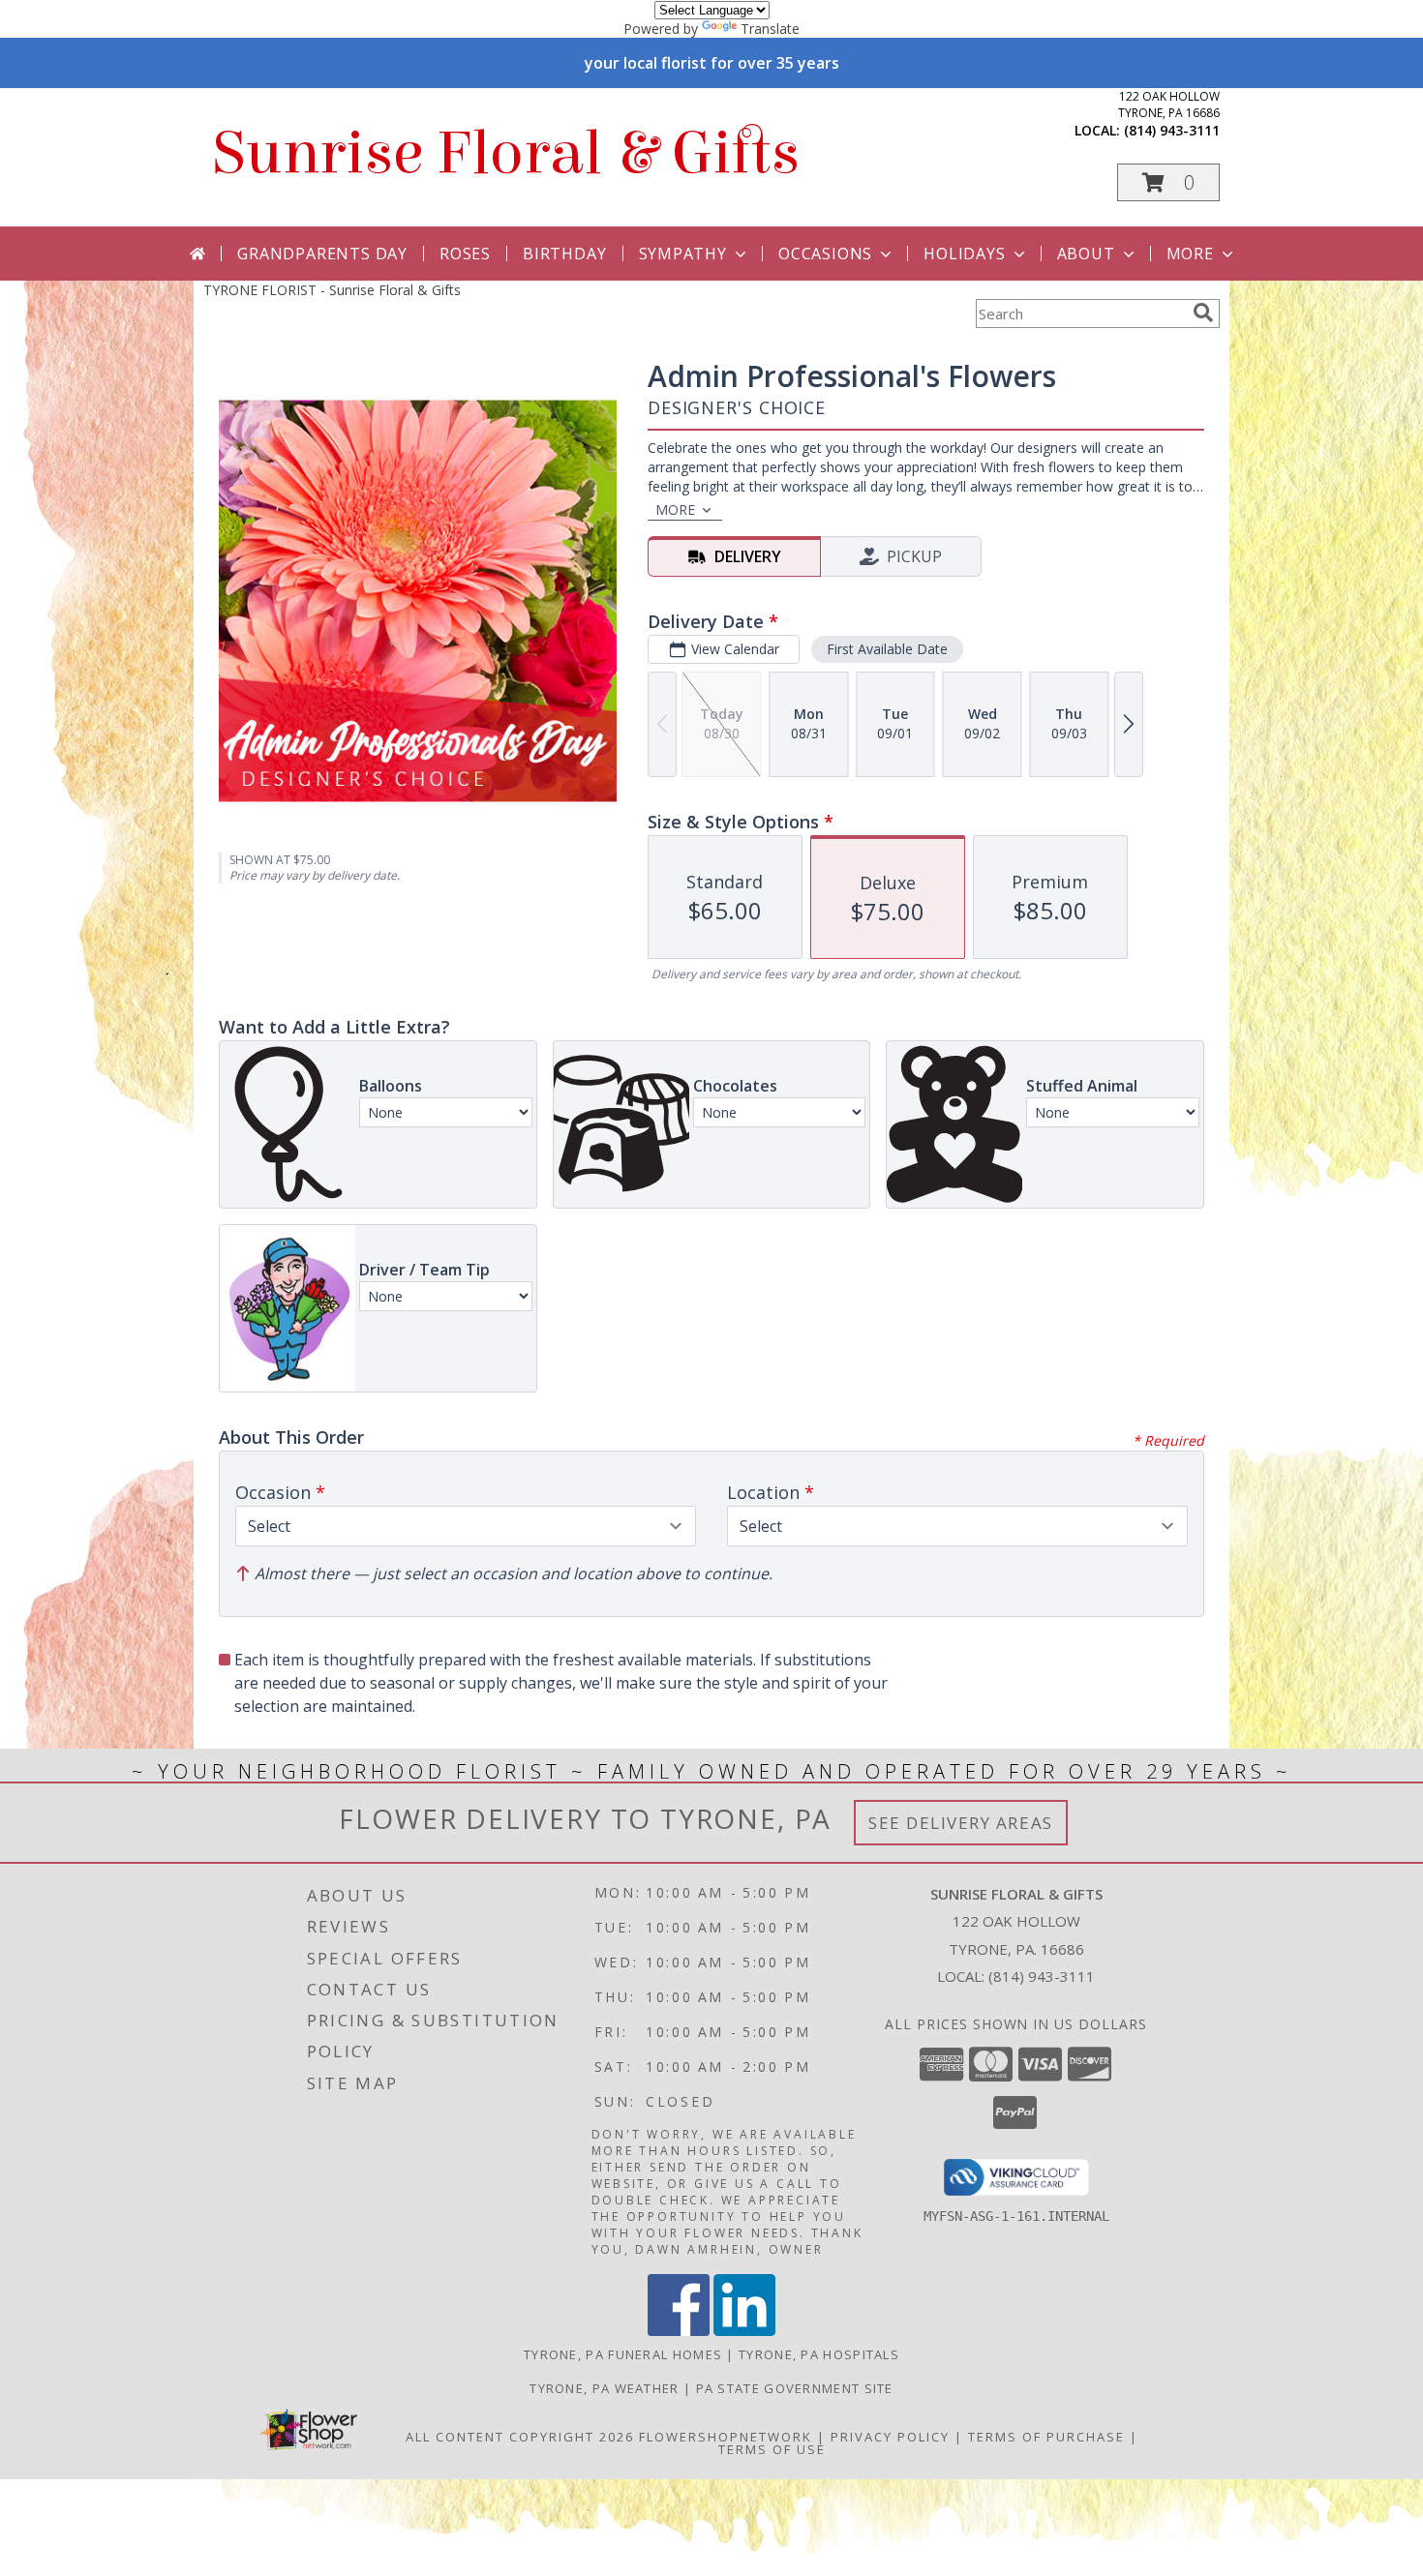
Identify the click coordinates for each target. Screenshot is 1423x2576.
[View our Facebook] (679, 2331)
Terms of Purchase (1046, 2437)
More (1190, 254)
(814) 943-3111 (1172, 130)
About (1086, 254)
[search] (1203, 313)
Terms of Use (772, 2449)
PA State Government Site (795, 2388)
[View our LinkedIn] (744, 2331)
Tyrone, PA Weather (604, 2388)
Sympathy (683, 254)
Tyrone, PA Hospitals (819, 2354)
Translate (770, 29)
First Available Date (887, 649)
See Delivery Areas (961, 1823)
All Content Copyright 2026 (520, 2437)
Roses (465, 254)
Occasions (825, 254)
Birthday (564, 254)
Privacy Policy (890, 2437)
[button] (1168, 182)
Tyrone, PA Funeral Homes (623, 2354)
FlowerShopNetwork (726, 2437)
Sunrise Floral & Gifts (506, 153)
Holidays (964, 254)
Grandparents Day (322, 254)
